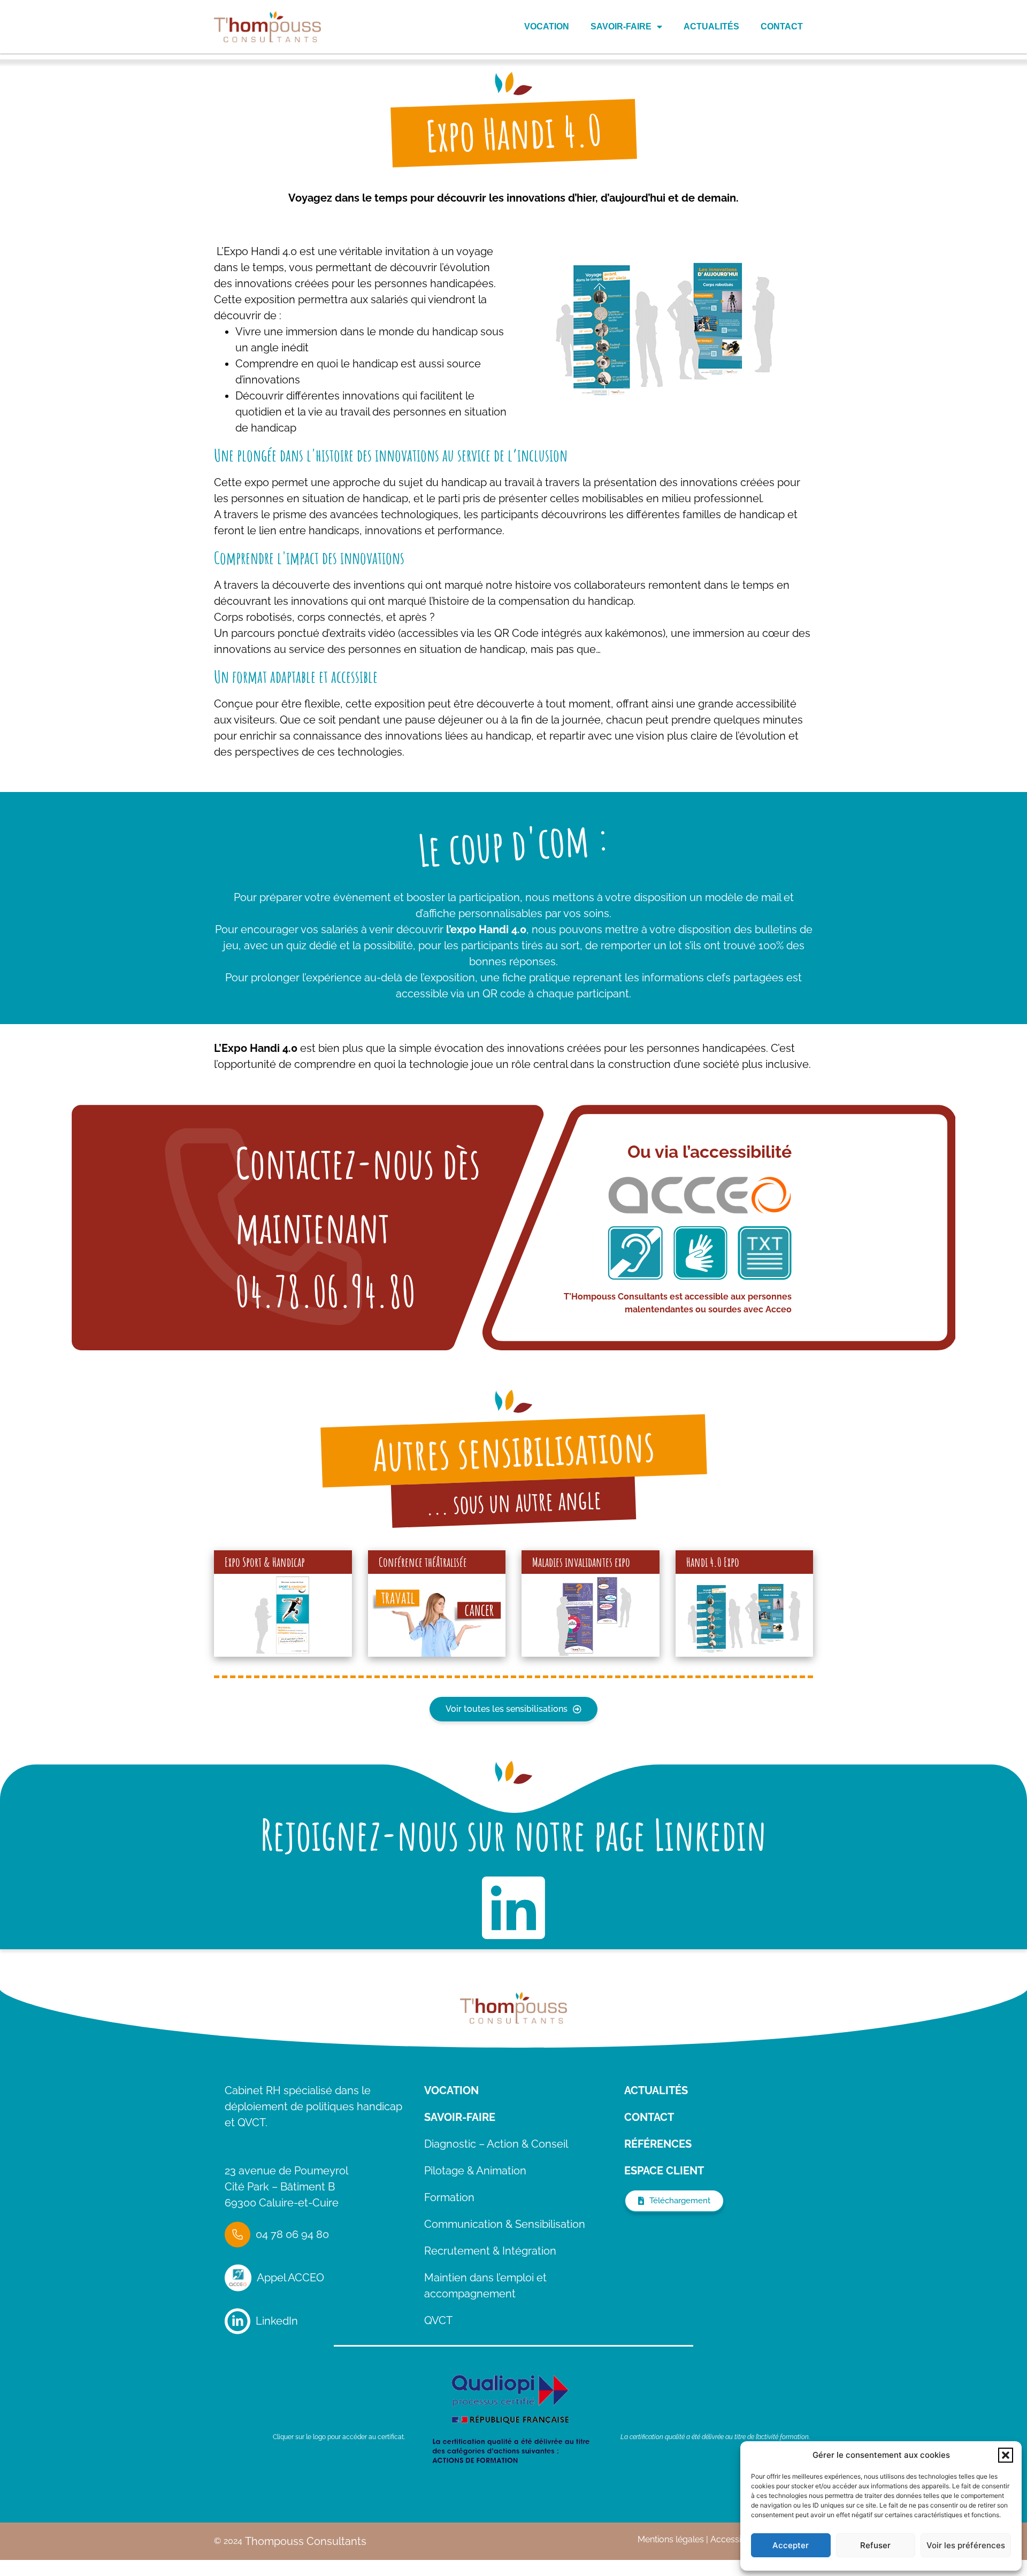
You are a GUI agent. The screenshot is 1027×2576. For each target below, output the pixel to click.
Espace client (664, 2171)
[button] (1006, 2455)
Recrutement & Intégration (490, 2251)
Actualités (711, 26)
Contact (782, 26)
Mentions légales (671, 2539)
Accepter (791, 2545)
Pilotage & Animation (475, 2171)
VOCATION (451, 2090)
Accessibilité (735, 2539)
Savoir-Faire (621, 26)
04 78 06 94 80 (292, 2234)
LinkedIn (277, 2321)
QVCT (438, 2320)
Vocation (547, 26)
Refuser (875, 2545)
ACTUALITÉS (656, 2090)
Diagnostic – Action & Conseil (496, 2144)
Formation (449, 2197)
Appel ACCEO (290, 2278)
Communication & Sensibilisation (505, 2224)
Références (658, 2144)
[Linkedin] (513, 1908)
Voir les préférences (966, 2545)
